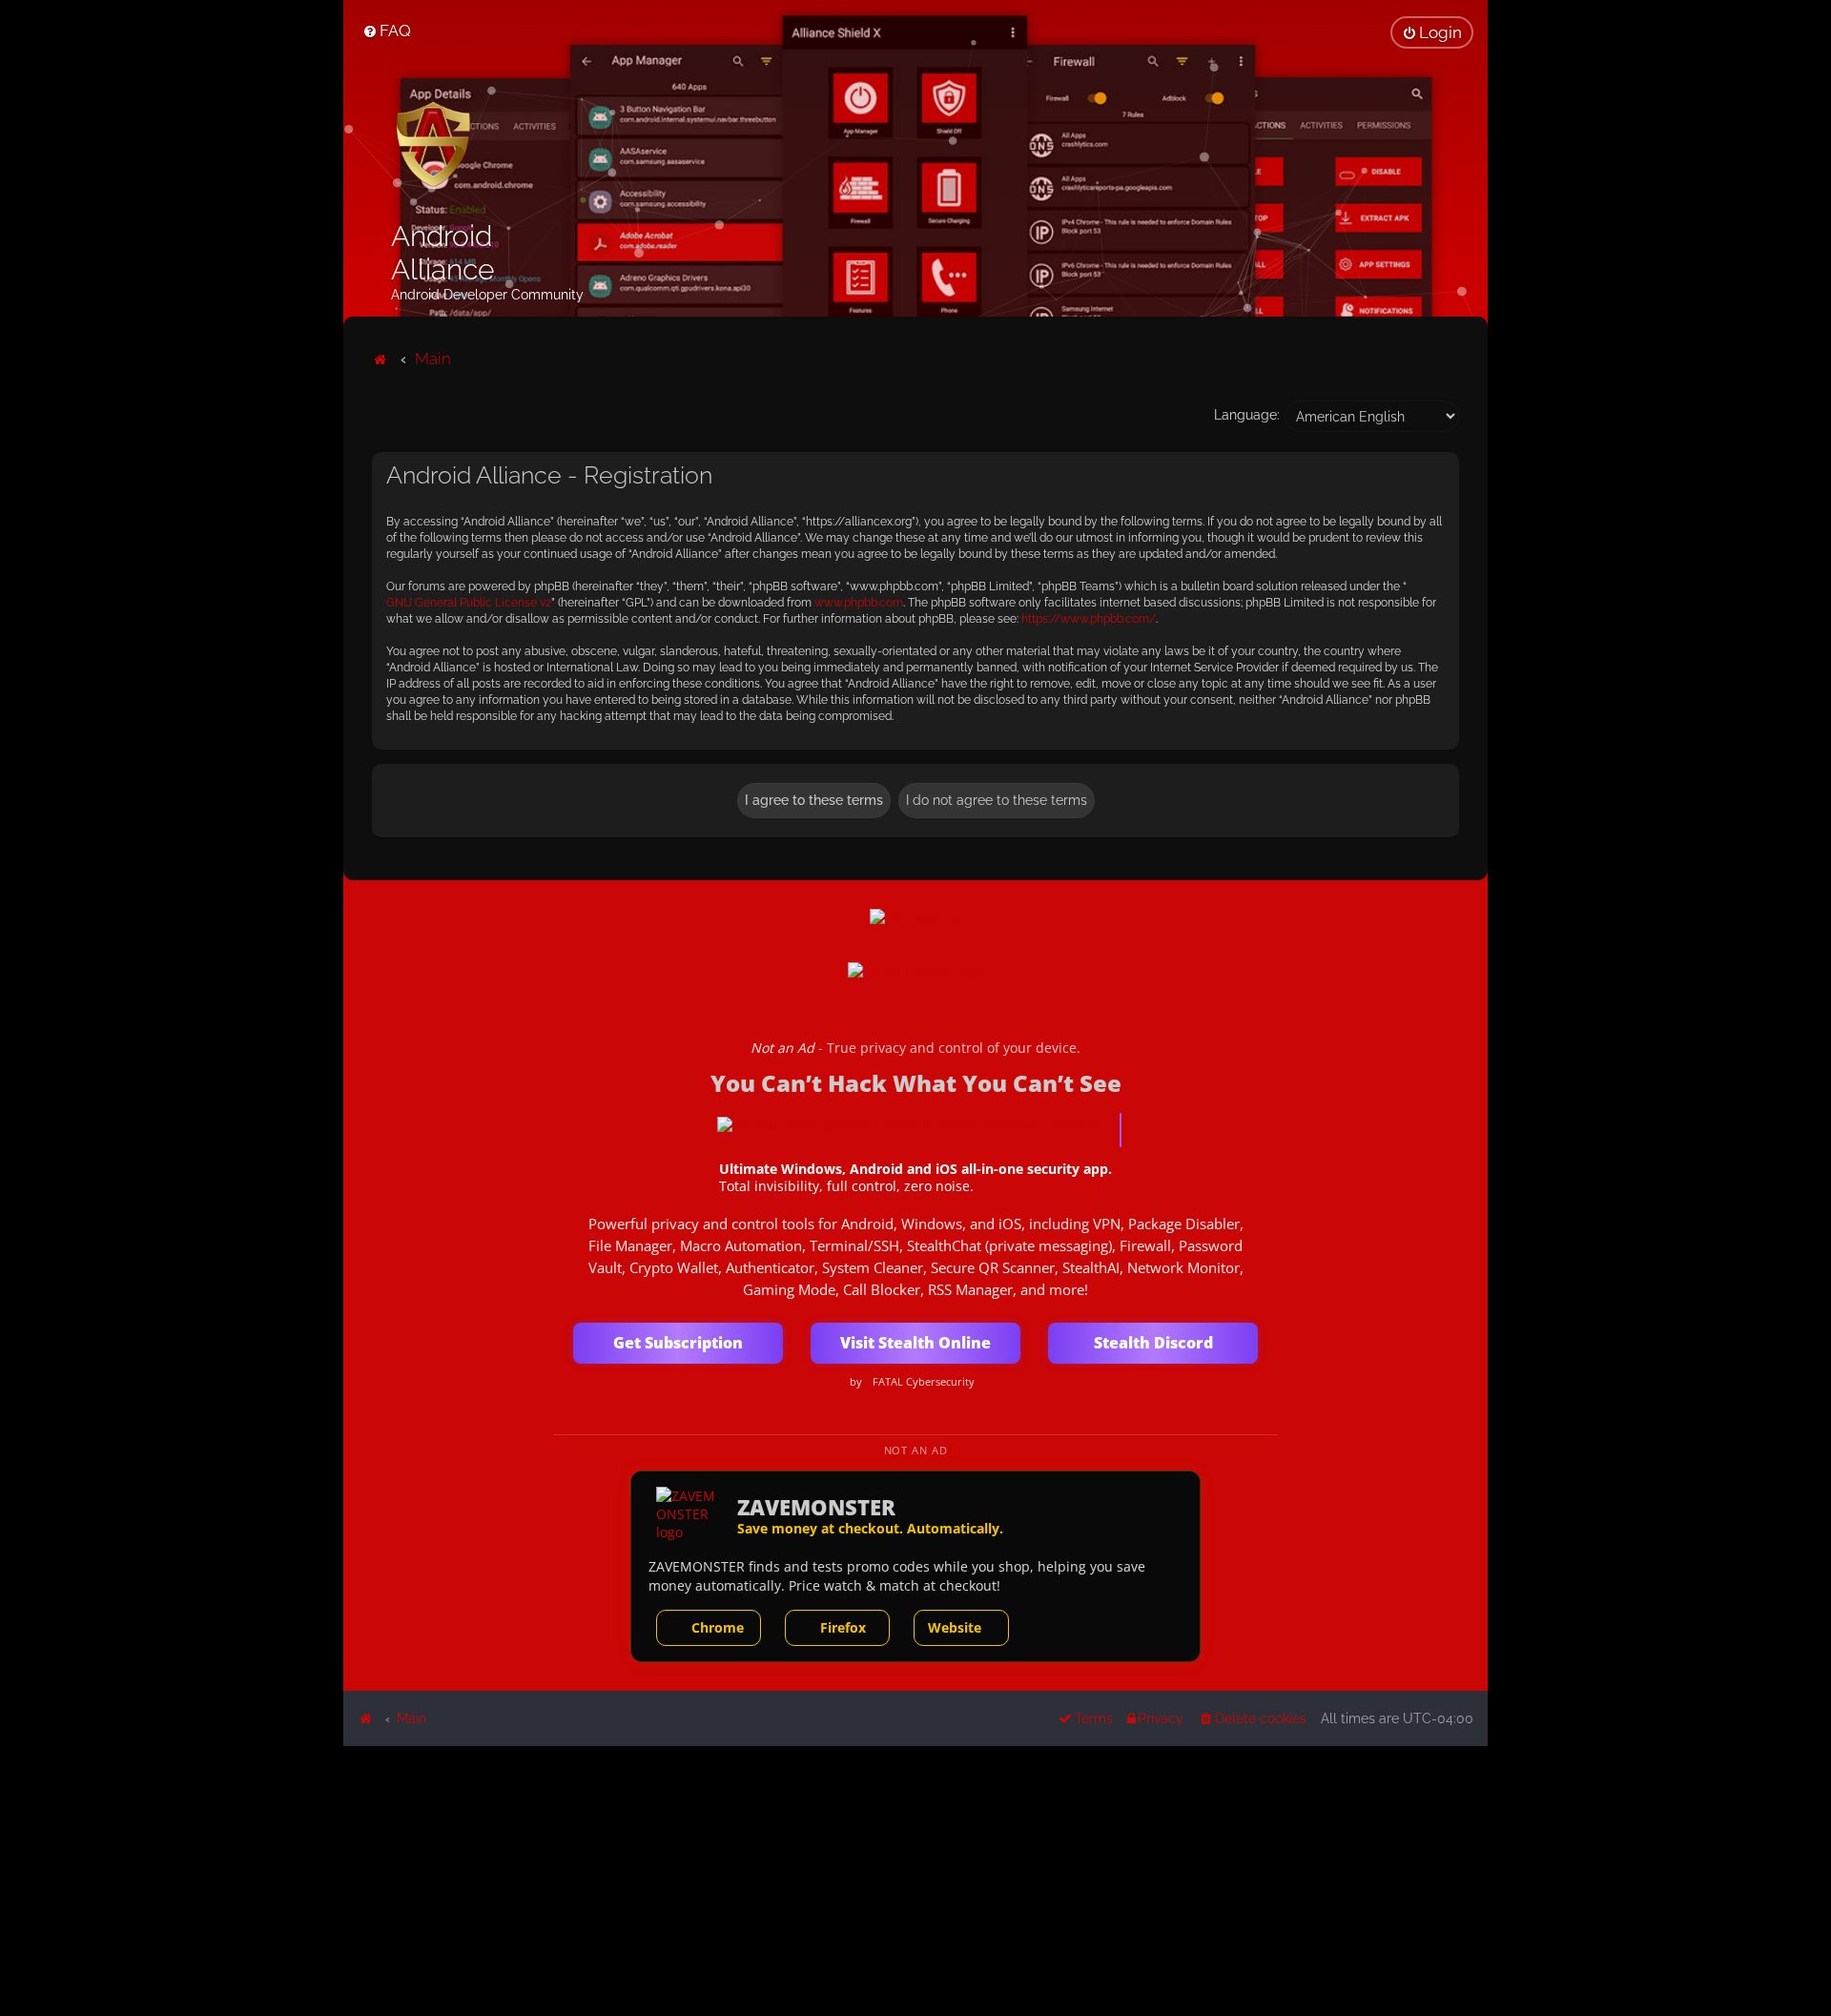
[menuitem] (387, 31)
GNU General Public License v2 (469, 603)
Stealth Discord (1153, 1343)
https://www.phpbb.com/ (1089, 619)
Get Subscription (678, 1343)
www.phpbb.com (859, 603)
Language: (1247, 415)
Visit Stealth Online (915, 1343)
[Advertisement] (915, 1880)
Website (955, 1627)
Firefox (843, 1627)
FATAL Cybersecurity (924, 1382)
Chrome (718, 1627)
